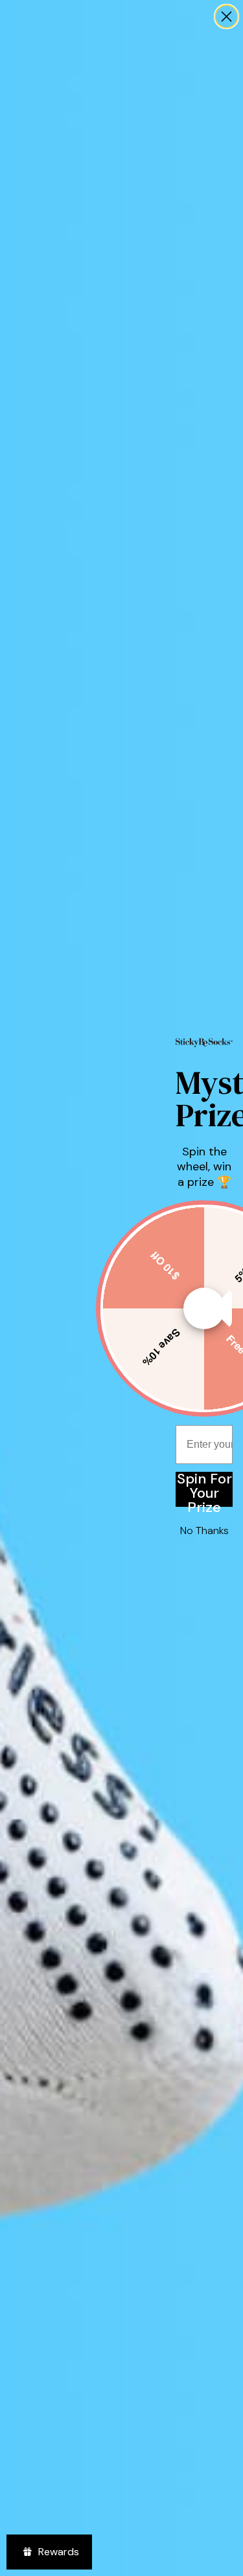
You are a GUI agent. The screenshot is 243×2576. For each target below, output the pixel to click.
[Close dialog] (226, 17)
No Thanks (204, 1530)
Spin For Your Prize (204, 1489)
